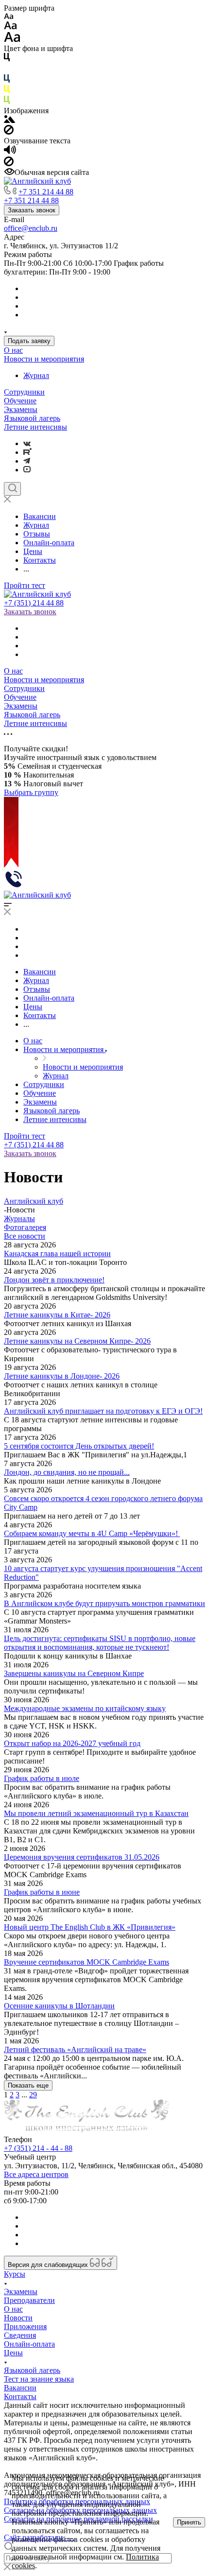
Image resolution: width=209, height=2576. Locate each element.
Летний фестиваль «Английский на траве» (75, 2049)
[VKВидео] (27, 470)
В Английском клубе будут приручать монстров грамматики (104, 1603)
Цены (13, 2353)
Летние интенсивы (35, 427)
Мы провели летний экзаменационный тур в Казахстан (96, 1813)
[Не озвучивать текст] (9, 164)
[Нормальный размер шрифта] (10, 27)
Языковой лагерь (32, 418)
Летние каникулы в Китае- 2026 (57, 1315)
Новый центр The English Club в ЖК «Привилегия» (90, 1927)
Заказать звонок (32, 210)
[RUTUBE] (27, 452)
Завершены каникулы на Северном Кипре (74, 1673)
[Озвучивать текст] (10, 152)
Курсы (15, 2274)
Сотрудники (24, 392)
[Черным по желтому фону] (7, 91)
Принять (189, 2522)
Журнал (36, 375)
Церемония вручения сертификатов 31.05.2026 (82, 1857)
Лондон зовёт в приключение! (54, 1280)
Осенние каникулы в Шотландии (59, 2006)
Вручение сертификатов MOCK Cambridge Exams (87, 1962)
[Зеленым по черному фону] (7, 102)
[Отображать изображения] (9, 120)
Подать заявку (29, 341)
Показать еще (28, 2085)
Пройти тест (25, 585)
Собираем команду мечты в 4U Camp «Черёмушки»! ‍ (92, 1533)
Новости (18, 2318)
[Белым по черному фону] (7, 70)
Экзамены (21, 409)
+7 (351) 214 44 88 (34, 603)
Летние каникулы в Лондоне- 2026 (62, 1376)
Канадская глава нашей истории (57, 1253)
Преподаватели (29, 2300)
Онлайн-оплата (29, 2344)
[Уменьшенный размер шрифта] (9, 17)
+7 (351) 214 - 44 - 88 (38, 2148)
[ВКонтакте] (27, 443)
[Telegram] (27, 461)
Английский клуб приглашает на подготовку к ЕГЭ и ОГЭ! (103, 1411)
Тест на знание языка (39, 2379)
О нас (13, 350)
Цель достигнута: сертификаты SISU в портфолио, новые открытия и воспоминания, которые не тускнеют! (100, 1643)
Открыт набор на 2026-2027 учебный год (72, 1743)
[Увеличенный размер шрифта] (12, 40)
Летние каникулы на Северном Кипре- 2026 (77, 1341)
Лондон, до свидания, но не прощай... (67, 1472)
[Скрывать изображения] (9, 132)
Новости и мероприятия (44, 359)
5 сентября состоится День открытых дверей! (79, 1446)
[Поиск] (12, 489)
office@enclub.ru (31, 228)
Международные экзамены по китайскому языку (85, 1708)
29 (33, 2095)
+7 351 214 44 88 (46, 192)
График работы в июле (42, 1778)
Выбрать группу (31, 792)
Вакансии (20, 2388)
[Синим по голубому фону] (7, 80)
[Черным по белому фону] (7, 59)
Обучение (20, 401)
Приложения (25, 2326)
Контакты (20, 2396)
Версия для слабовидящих (49, 2265)
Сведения (20, 2335)
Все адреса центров (36, 2174)
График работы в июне (42, 1892)
